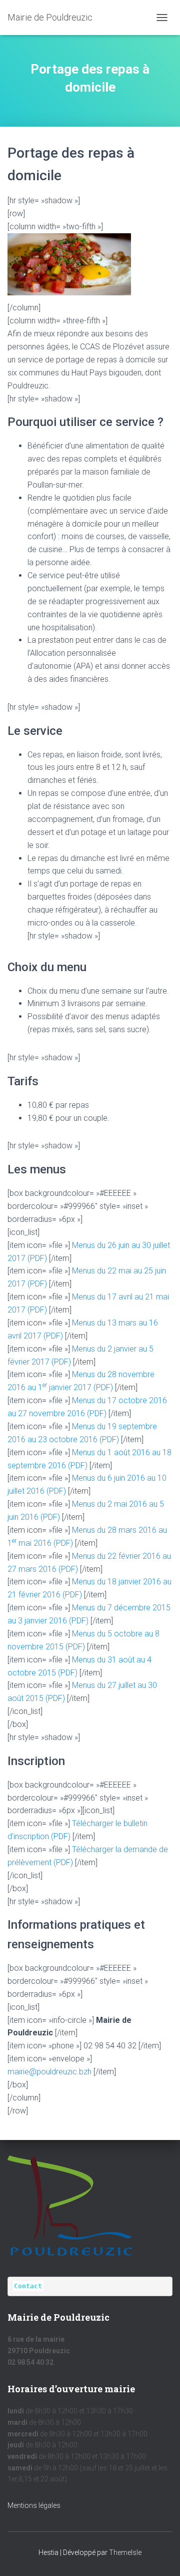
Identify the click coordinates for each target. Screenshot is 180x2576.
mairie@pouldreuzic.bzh (49, 2072)
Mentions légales (34, 2505)
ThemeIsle (125, 2552)
